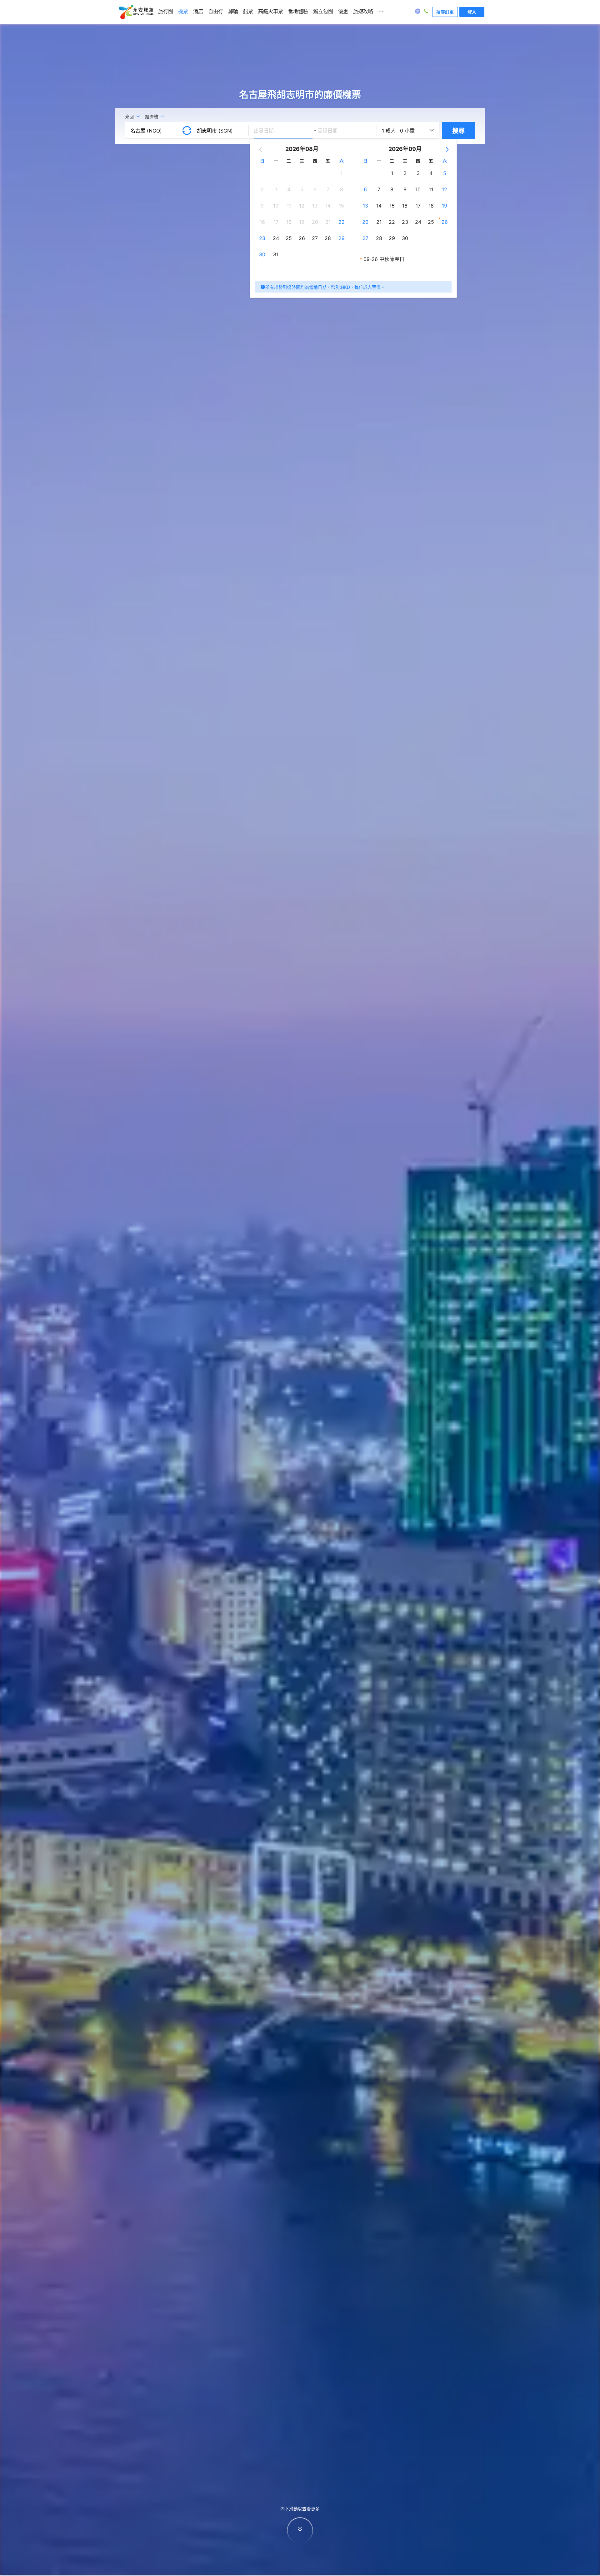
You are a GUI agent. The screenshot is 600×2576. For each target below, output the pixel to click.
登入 (472, 12)
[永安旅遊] (136, 12)
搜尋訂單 (445, 12)
